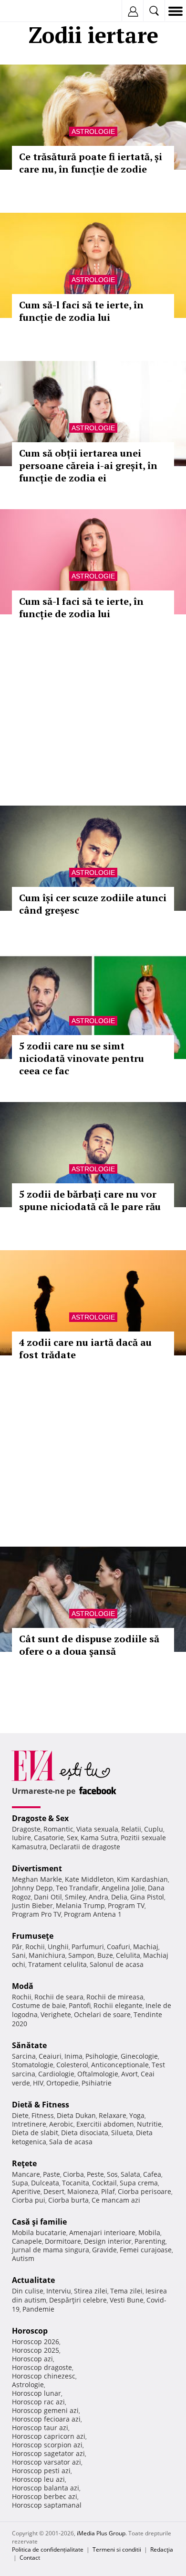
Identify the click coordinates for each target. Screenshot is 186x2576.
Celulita (128, 1955)
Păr (17, 1947)
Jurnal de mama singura (51, 2250)
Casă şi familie (39, 2222)
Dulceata (45, 2183)
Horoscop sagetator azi (48, 2453)
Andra (98, 1897)
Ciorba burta (68, 2200)
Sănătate (29, 2045)
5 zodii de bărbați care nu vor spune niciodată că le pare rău (90, 1200)
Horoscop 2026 (36, 2341)
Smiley (75, 1897)
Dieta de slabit (35, 2133)
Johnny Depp (32, 1888)
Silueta (122, 2133)
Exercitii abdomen (105, 2124)
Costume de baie (39, 2005)
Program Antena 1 (93, 1914)
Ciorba (73, 2174)
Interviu (59, 2291)
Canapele (27, 2241)
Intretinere (29, 2124)
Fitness (43, 2115)
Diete (20, 2115)
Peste (95, 2174)
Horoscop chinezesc (44, 2376)
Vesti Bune (127, 2300)
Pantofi (80, 2005)
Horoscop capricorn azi (49, 2436)
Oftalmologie (98, 2074)
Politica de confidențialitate (48, 2549)
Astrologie (93, 131)
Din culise (28, 2291)
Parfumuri (88, 1947)
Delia (119, 1897)
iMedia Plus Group (101, 2533)
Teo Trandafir (77, 1888)
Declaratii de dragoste (85, 1847)
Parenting (150, 2241)
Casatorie (49, 1838)
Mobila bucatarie (39, 2232)
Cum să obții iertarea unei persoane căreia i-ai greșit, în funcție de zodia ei (88, 465)
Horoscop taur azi (40, 2428)
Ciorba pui (29, 2200)
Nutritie (149, 2124)
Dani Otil (48, 1897)
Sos (112, 2174)
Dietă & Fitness (41, 2105)
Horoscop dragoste (42, 2367)
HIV (38, 2083)
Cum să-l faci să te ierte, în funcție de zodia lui (81, 311)
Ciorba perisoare (145, 2191)
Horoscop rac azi (38, 2402)
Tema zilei (126, 2291)
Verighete (56, 2014)
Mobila (149, 2232)
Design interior (108, 2241)
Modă (23, 1986)
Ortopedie (62, 2083)
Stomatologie (33, 2065)
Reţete (24, 2163)
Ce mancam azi (116, 2200)
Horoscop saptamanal (47, 2505)
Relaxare (113, 2115)
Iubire (21, 1838)
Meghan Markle (37, 1879)
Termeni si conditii (117, 2549)
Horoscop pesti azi (41, 2471)
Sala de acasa (71, 2142)
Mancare (26, 2174)
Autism (23, 2258)
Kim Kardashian (142, 1879)
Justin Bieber (32, 1905)
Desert (54, 2191)
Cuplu (154, 1829)
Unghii (58, 1947)
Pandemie (38, 2309)
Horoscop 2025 (36, 2350)
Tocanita (76, 2183)
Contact (30, 2558)
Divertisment (37, 1868)
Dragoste (26, 1829)
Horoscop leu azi (38, 2479)
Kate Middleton (89, 1879)
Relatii (131, 1829)
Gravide (104, 2250)
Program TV (126, 1905)
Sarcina (24, 2056)
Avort (129, 2074)
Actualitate (33, 2280)
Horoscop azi (32, 2359)
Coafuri (119, 1947)
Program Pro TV (36, 1914)
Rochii (35, 1947)
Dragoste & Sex (40, 1818)
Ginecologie (139, 2056)
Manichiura (47, 1955)
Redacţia (162, 2549)
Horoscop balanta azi (46, 2488)
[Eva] (30, 11)
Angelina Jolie (123, 1888)
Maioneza (83, 2191)
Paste (52, 2174)
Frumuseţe (33, 1936)
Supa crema (139, 2183)
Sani (19, 1955)
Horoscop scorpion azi (47, 2445)
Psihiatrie (97, 2083)
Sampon (81, 1955)
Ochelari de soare (102, 2014)
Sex (72, 1838)
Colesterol (72, 2065)
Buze (105, 1955)
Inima (73, 2056)
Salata (130, 2174)
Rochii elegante (118, 2005)
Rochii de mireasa (115, 1997)
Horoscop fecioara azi (46, 2419)
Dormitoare (63, 2241)
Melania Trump (80, 1905)
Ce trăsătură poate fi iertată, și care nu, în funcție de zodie (91, 163)
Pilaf (108, 2191)
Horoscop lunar (36, 2393)
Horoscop (30, 2331)
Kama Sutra (99, 1838)
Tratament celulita (57, 1964)
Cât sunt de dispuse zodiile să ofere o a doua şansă (89, 1645)
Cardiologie (56, 2074)
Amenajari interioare (102, 2232)
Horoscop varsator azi (46, 2462)
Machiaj (146, 1947)
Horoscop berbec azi (45, 2496)
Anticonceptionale (120, 2065)
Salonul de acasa (117, 1964)
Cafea (152, 2174)
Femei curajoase (146, 2250)
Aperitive (26, 2191)
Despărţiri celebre (78, 2300)
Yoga (137, 2115)
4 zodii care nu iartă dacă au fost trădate (85, 1348)
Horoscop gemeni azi (45, 2410)
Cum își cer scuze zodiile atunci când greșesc (93, 904)
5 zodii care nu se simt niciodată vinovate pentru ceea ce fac (82, 1058)
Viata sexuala (97, 1829)
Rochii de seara (59, 1997)
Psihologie (102, 2056)
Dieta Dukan (76, 2115)
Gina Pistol (147, 1897)
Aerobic (61, 2124)
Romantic (58, 1829)
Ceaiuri (50, 2056)
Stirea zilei (91, 2291)
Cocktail (104, 2183)
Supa (20, 2183)
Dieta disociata (85, 2133)
